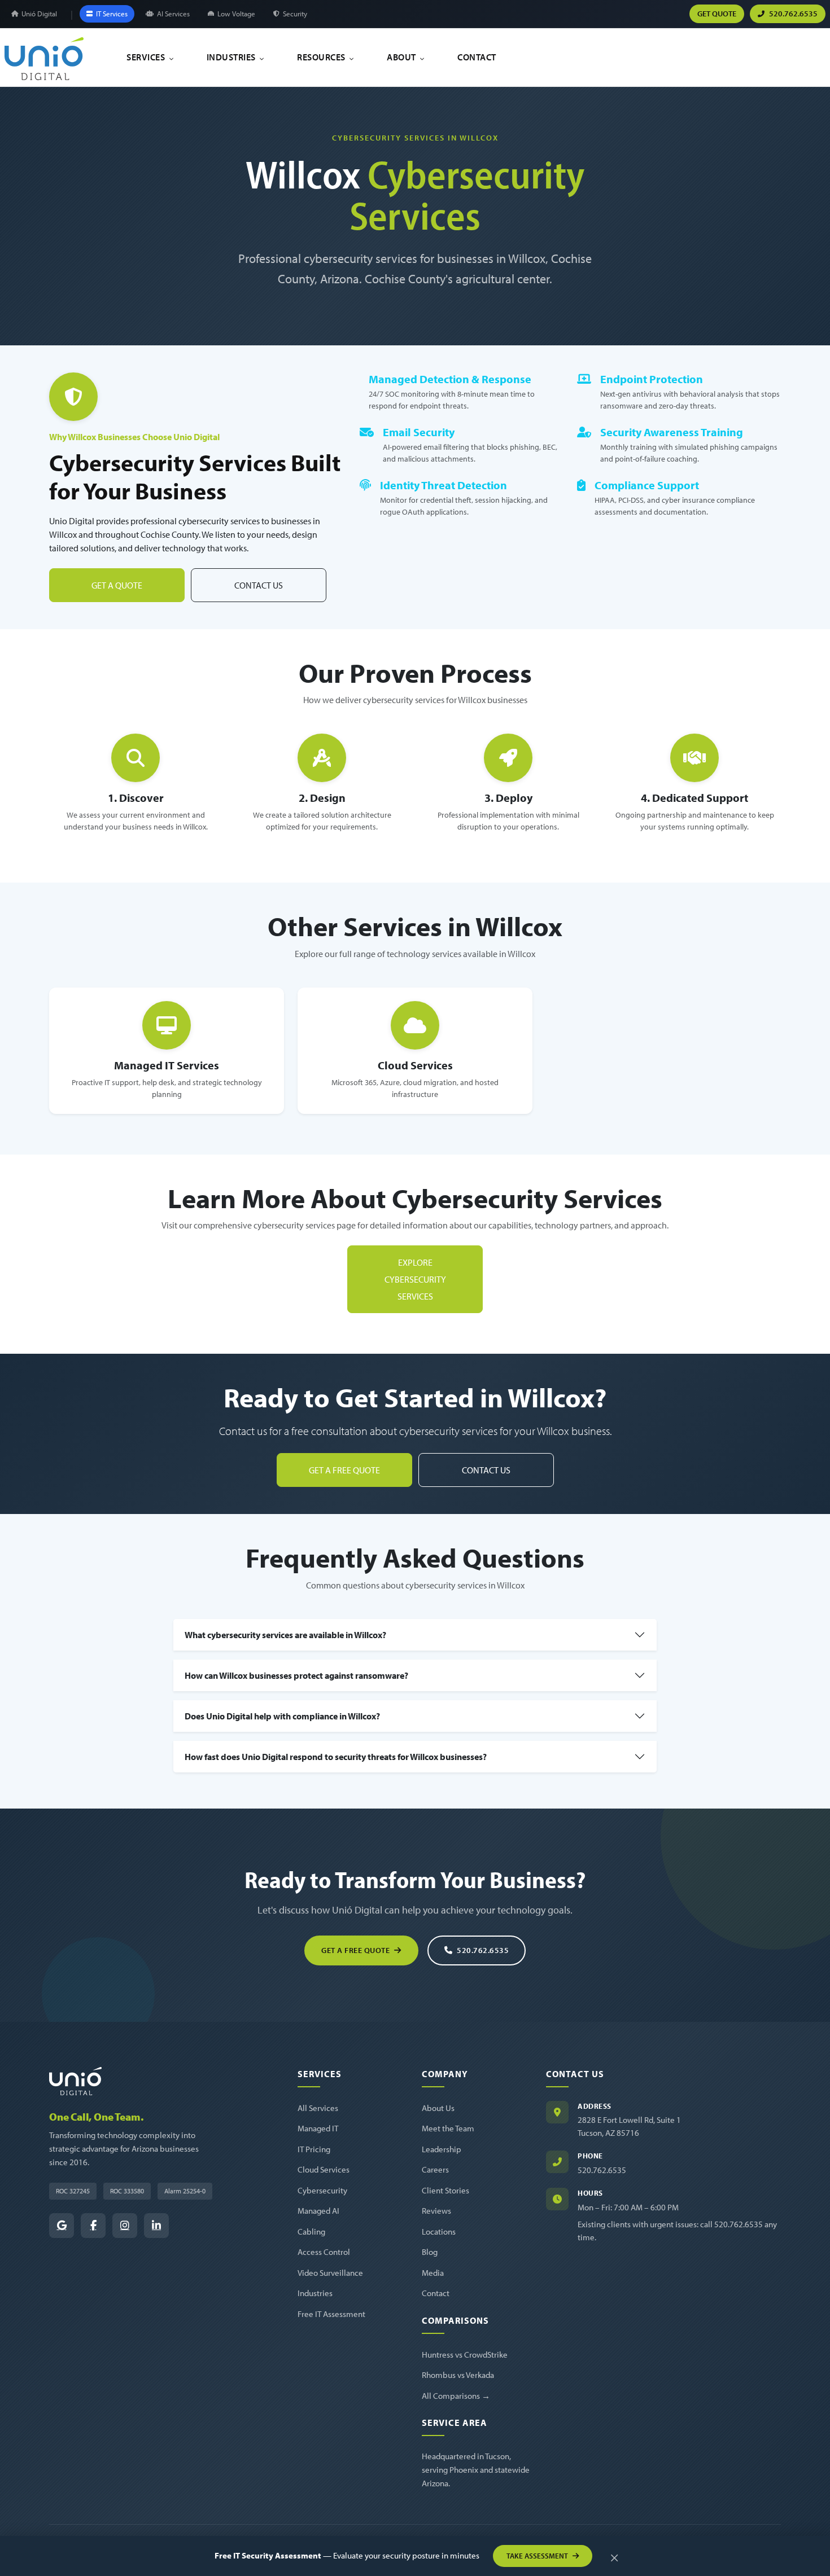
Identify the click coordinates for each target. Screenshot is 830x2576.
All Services (318, 2108)
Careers (435, 2169)
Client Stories (445, 2190)
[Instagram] (125, 2226)
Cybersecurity (322, 2190)
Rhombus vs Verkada (458, 2375)
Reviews (436, 2211)
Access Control (324, 2252)
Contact (477, 57)
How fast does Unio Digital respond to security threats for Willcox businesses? (336, 1757)
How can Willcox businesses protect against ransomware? (296, 1675)
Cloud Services (324, 2169)
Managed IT (318, 2128)
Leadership (442, 2149)
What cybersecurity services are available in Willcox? (285, 1635)
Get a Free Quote (344, 1470)
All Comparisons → (456, 2396)
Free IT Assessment (331, 2314)
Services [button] (147, 57)
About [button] (402, 57)
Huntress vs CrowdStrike (465, 2355)
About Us (438, 2108)
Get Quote (717, 14)
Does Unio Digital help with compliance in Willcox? (282, 1716)
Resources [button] (322, 57)
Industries (315, 2293)
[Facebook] (93, 2226)
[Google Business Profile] (62, 2226)
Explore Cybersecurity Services (415, 1279)
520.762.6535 (483, 1950)
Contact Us (259, 585)
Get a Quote (117, 585)
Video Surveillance (330, 2273)
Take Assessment (537, 2556)
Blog (430, 2252)
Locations (439, 2231)
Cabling (311, 2231)
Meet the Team (448, 2128)
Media (433, 2273)
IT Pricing (314, 2149)
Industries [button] (232, 57)
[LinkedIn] (156, 2226)
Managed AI (318, 2211)
